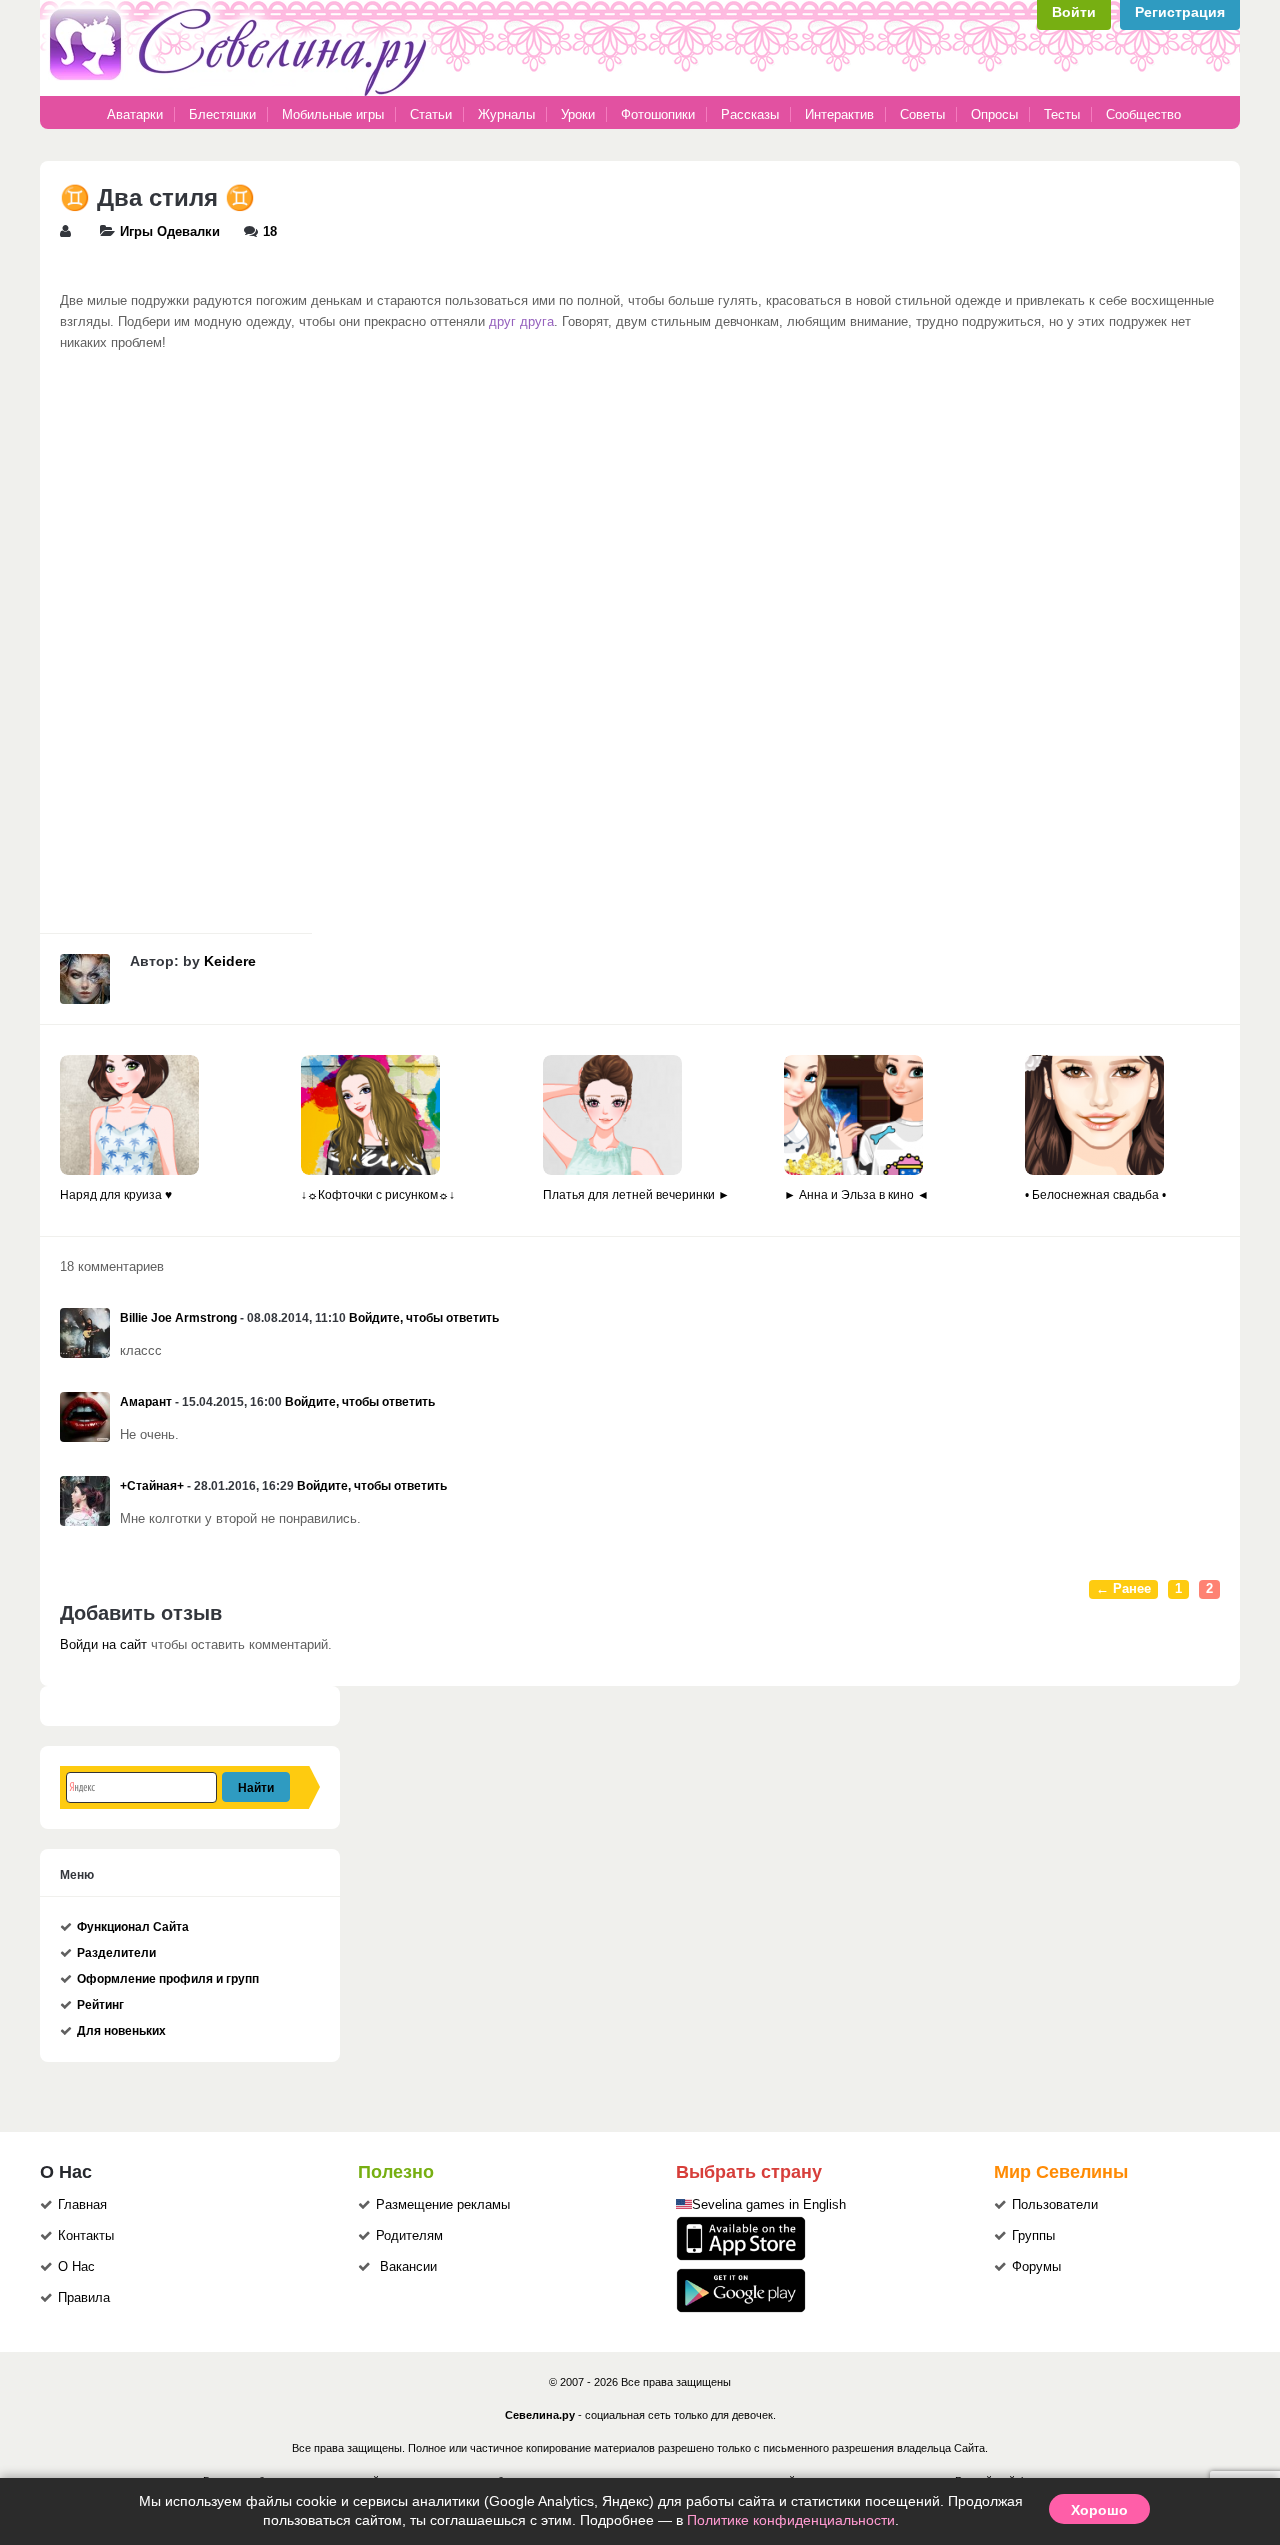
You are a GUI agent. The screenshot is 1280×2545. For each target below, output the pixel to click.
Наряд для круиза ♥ (116, 1195)
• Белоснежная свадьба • (1095, 1195)
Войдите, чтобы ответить (424, 1318)
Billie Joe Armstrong (178, 1318)
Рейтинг (100, 2005)
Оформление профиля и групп (168, 1979)
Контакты (86, 2236)
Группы (1033, 2236)
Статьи (431, 114)
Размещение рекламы (443, 2205)
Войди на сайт (103, 1645)
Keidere (230, 961)
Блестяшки (222, 114)
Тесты (1062, 114)
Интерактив (839, 114)
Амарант (146, 1402)
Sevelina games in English (769, 2205)
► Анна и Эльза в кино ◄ (856, 1195)
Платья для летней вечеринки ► (636, 1195)
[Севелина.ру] (242, 92)
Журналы (506, 114)
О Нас (76, 2267)
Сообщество (1143, 114)
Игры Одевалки (170, 232)
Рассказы (752, 114)
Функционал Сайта (133, 1927)
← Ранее (1123, 1589)
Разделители (116, 1953)
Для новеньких (121, 2031)
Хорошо (1099, 2509)
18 (270, 232)
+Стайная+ (152, 1486)
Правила (84, 2298)
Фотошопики (658, 114)
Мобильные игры (333, 114)
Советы (922, 114)
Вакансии (408, 2267)
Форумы (1036, 2267)
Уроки (578, 114)
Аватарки (135, 114)
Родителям (409, 2236)
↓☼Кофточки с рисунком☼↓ (378, 1195)
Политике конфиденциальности (791, 2520)
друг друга (521, 322)
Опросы (994, 114)
